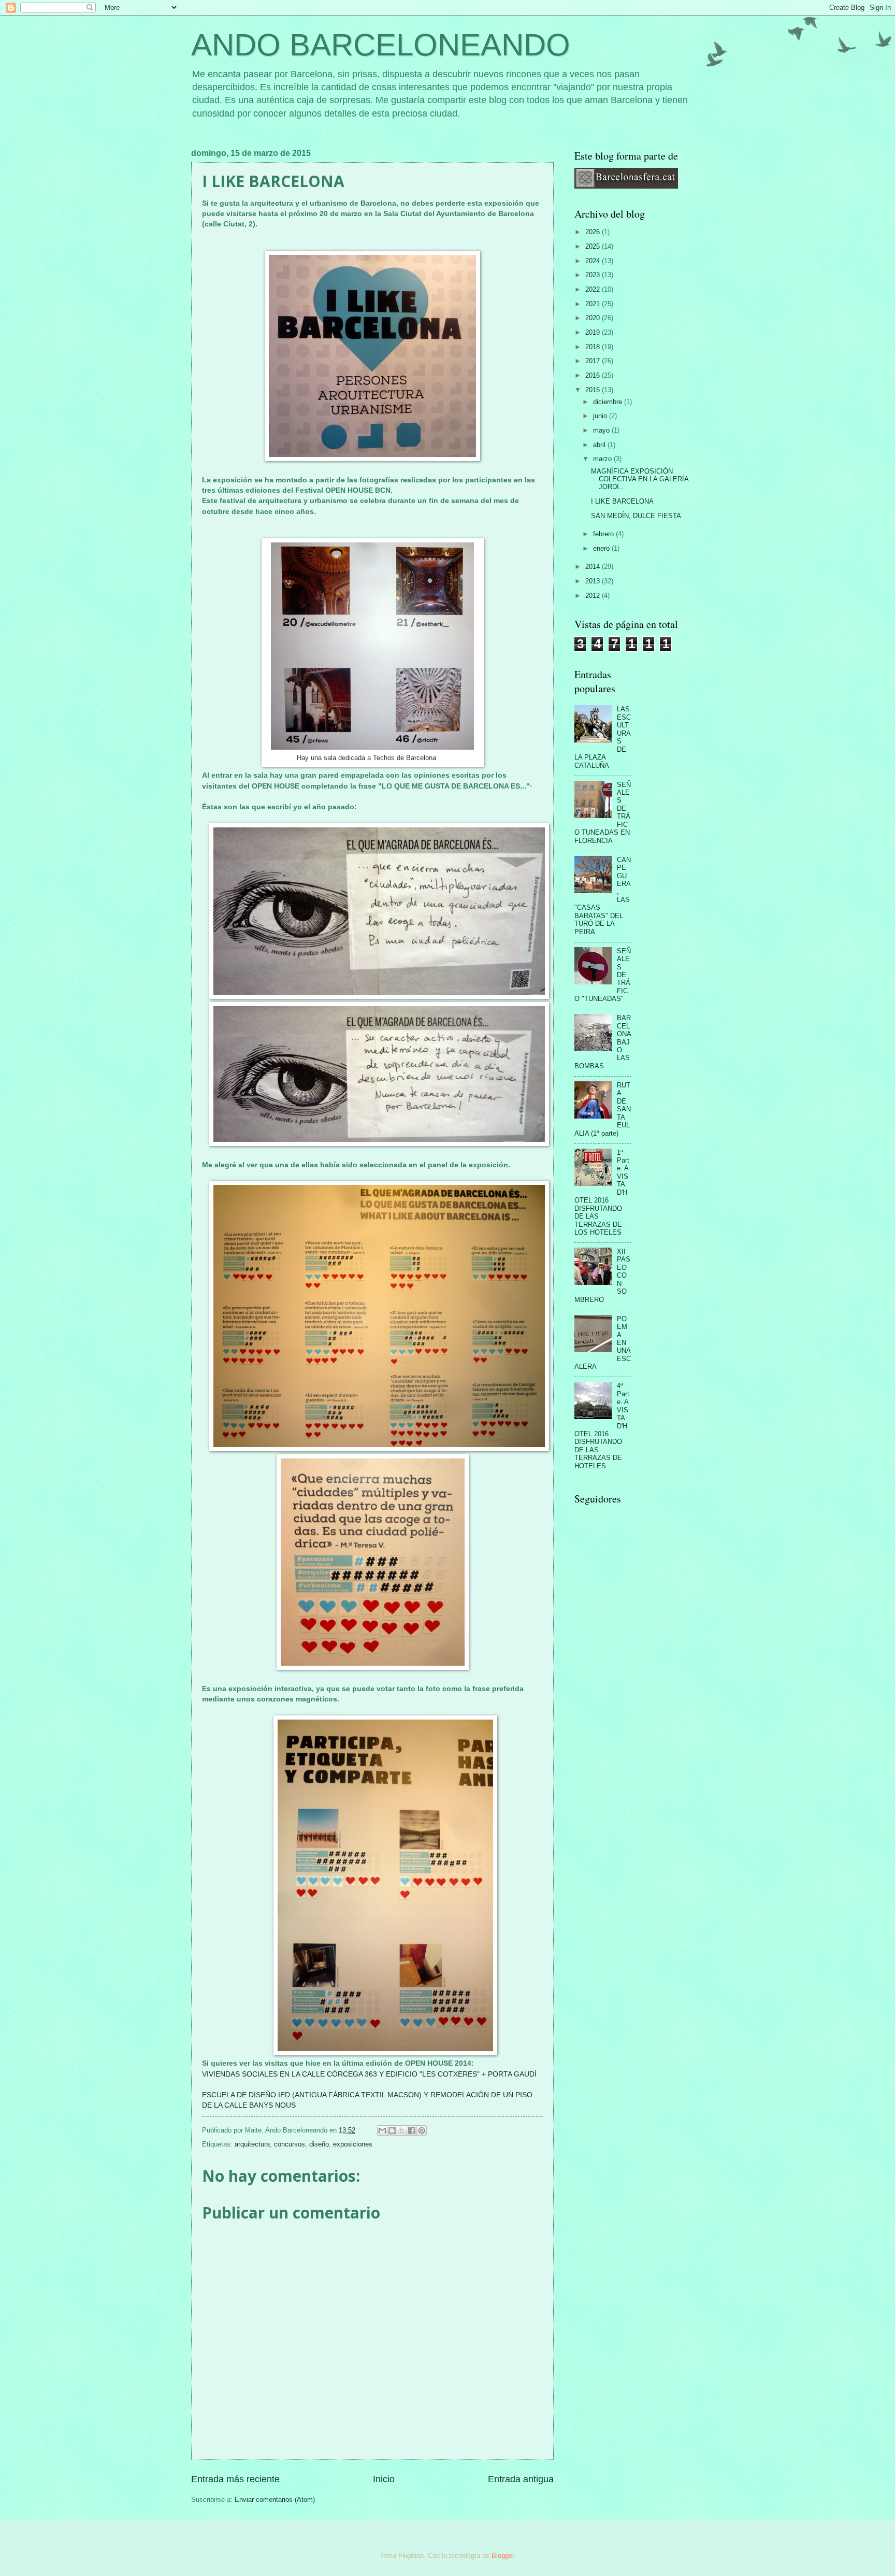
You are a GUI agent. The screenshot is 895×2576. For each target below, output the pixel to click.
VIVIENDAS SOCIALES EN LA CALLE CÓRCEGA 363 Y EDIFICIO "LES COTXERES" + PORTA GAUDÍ (369, 2074)
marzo (603, 459)
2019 (594, 332)
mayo (602, 430)
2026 (594, 232)
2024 (594, 261)
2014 (594, 567)
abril (600, 445)
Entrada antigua (521, 2479)
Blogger (503, 2556)
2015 (594, 390)
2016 (594, 375)
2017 (594, 361)
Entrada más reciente (235, 2479)
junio (601, 416)
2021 (594, 304)
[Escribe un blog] (392, 2130)
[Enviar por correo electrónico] (382, 2130)
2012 (594, 596)
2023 (594, 275)
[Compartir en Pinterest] (422, 2130)
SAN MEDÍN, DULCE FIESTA (636, 516)
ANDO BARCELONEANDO (381, 45)
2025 (594, 246)
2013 (594, 581)
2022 (594, 289)
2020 (594, 318)
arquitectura (252, 2144)
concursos (290, 2144)
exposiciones (353, 2144)
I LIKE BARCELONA (622, 501)
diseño (319, 2144)
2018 (594, 347)
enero (602, 548)
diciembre (609, 402)
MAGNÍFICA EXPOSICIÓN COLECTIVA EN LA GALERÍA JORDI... (640, 479)
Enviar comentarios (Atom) (275, 2500)
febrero (604, 534)
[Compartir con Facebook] (412, 2130)
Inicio (384, 2479)
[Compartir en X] (402, 2130)
